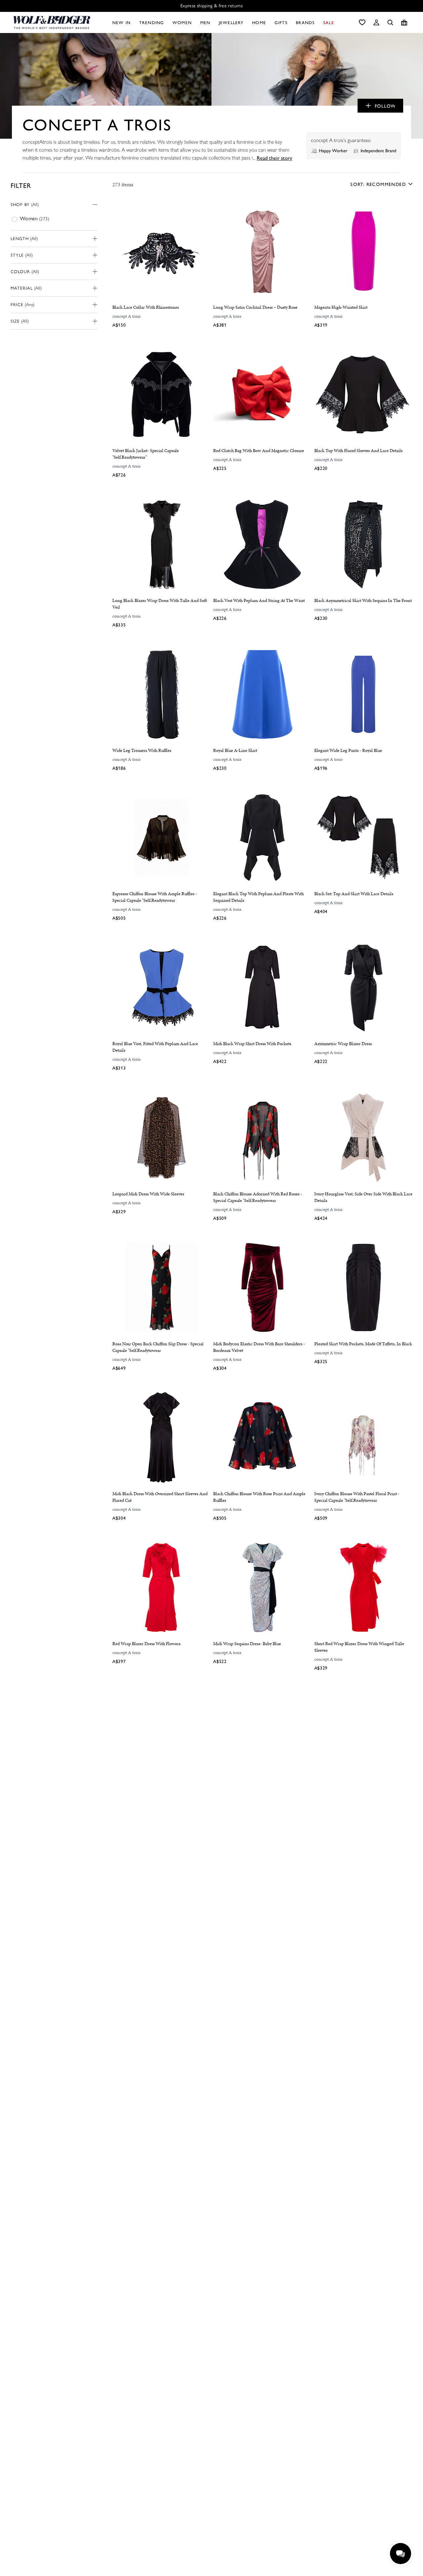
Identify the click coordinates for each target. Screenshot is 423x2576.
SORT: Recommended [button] (378, 184)
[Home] (52, 22)
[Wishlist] (362, 22)
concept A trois (126, 316)
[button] (376, 22)
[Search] (390, 22)
